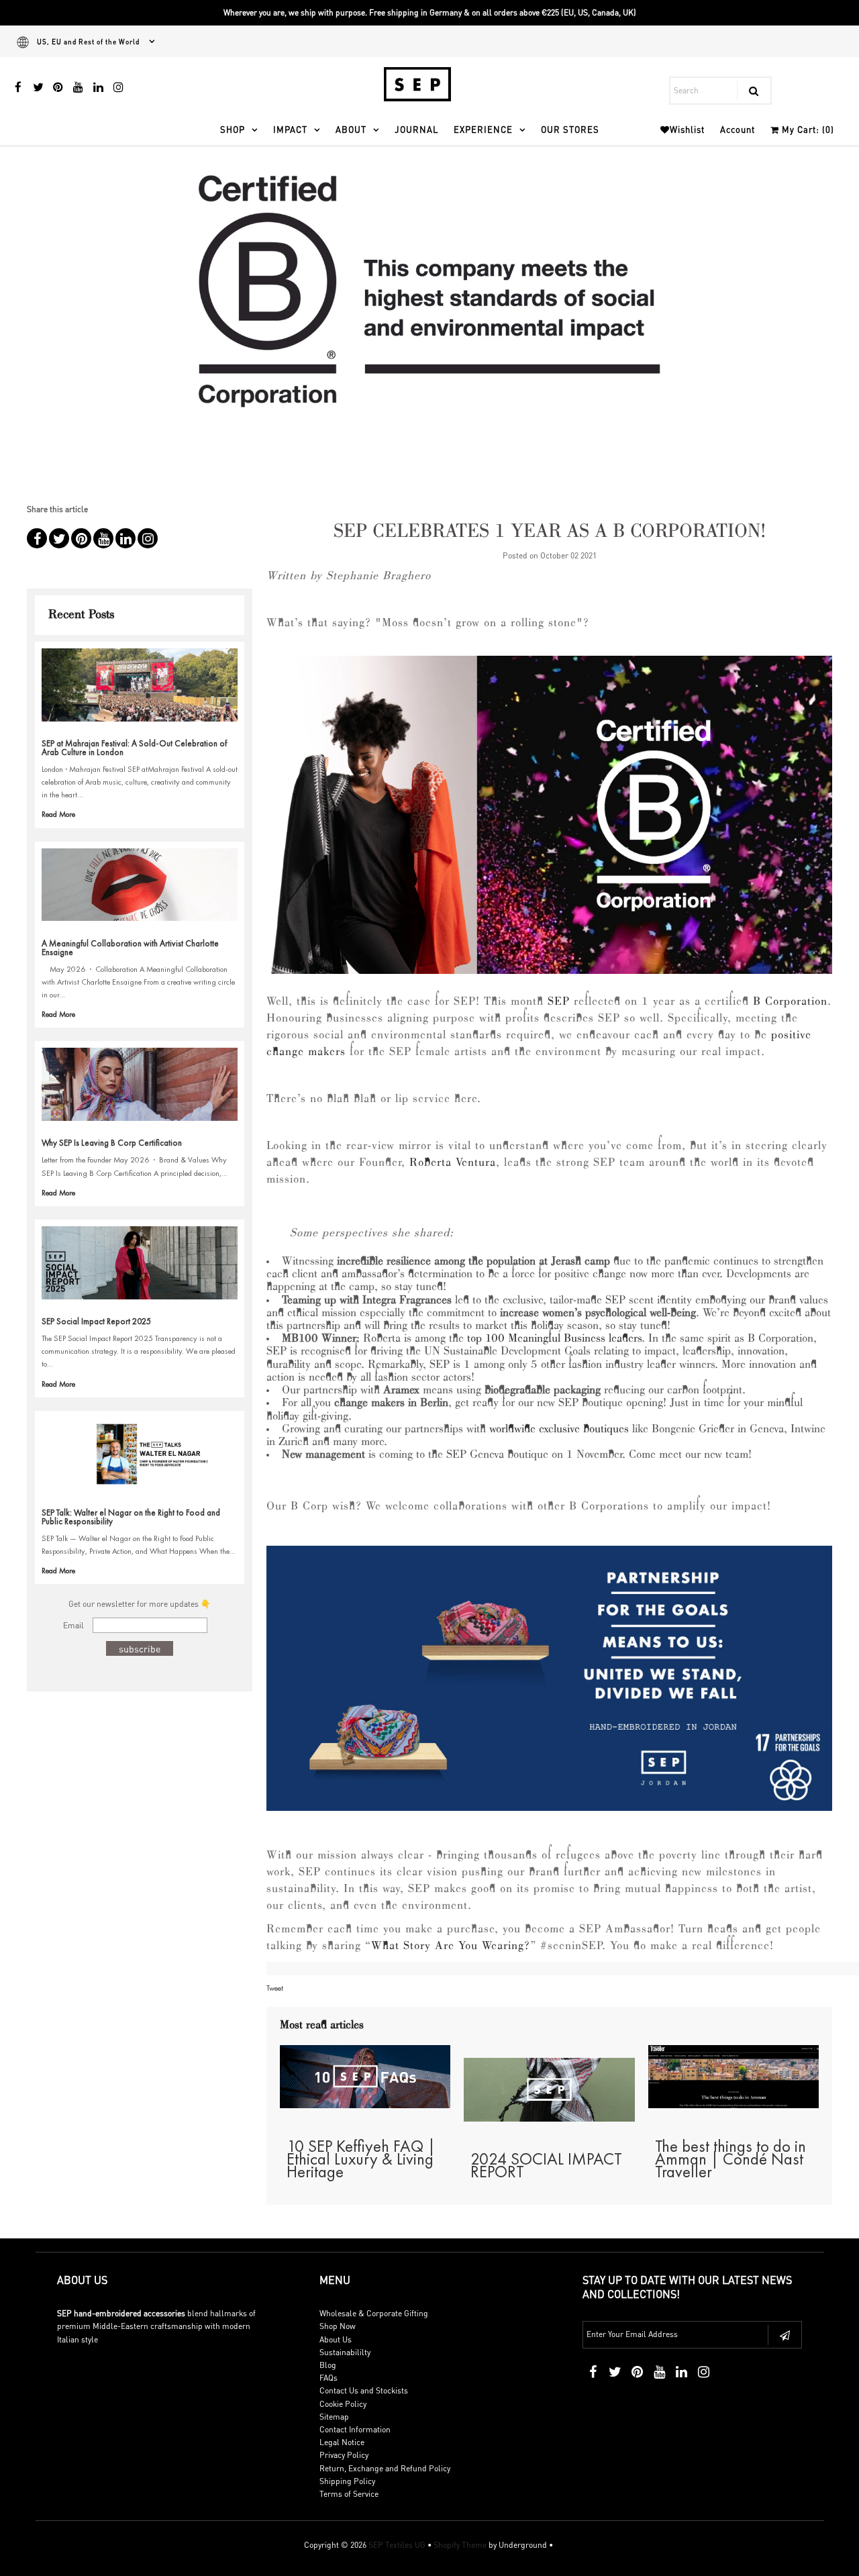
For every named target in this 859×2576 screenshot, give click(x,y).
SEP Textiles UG (397, 2545)
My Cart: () (807, 129)
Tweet (275, 1988)
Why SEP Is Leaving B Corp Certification (112, 1143)
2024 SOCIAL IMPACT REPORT (546, 2165)
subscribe (140, 1648)
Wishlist (687, 129)
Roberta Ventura (453, 1163)
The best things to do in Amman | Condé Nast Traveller (730, 2159)
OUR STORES (570, 129)
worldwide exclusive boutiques (559, 1430)
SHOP (233, 129)
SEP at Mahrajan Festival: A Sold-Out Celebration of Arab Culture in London (134, 748)
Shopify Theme (460, 2545)
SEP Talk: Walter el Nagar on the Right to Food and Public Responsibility (131, 1517)
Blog (328, 2365)
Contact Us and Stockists (364, 2390)
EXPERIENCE (483, 129)
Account (738, 129)
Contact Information (355, 2429)
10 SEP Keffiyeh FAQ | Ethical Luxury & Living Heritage (361, 2159)
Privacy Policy (344, 2455)
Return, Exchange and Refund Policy (385, 2468)
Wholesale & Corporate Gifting (374, 2313)
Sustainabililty (345, 2352)
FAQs (329, 2378)
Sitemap (334, 2417)
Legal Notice (342, 2442)
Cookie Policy (343, 2404)
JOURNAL (416, 129)
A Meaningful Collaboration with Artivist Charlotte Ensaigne (130, 948)
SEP (559, 1002)
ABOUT (351, 129)
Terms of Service (349, 2494)
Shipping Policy (347, 2481)
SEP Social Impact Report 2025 (96, 1321)
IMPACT (290, 129)
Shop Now (338, 2326)
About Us (336, 2339)
